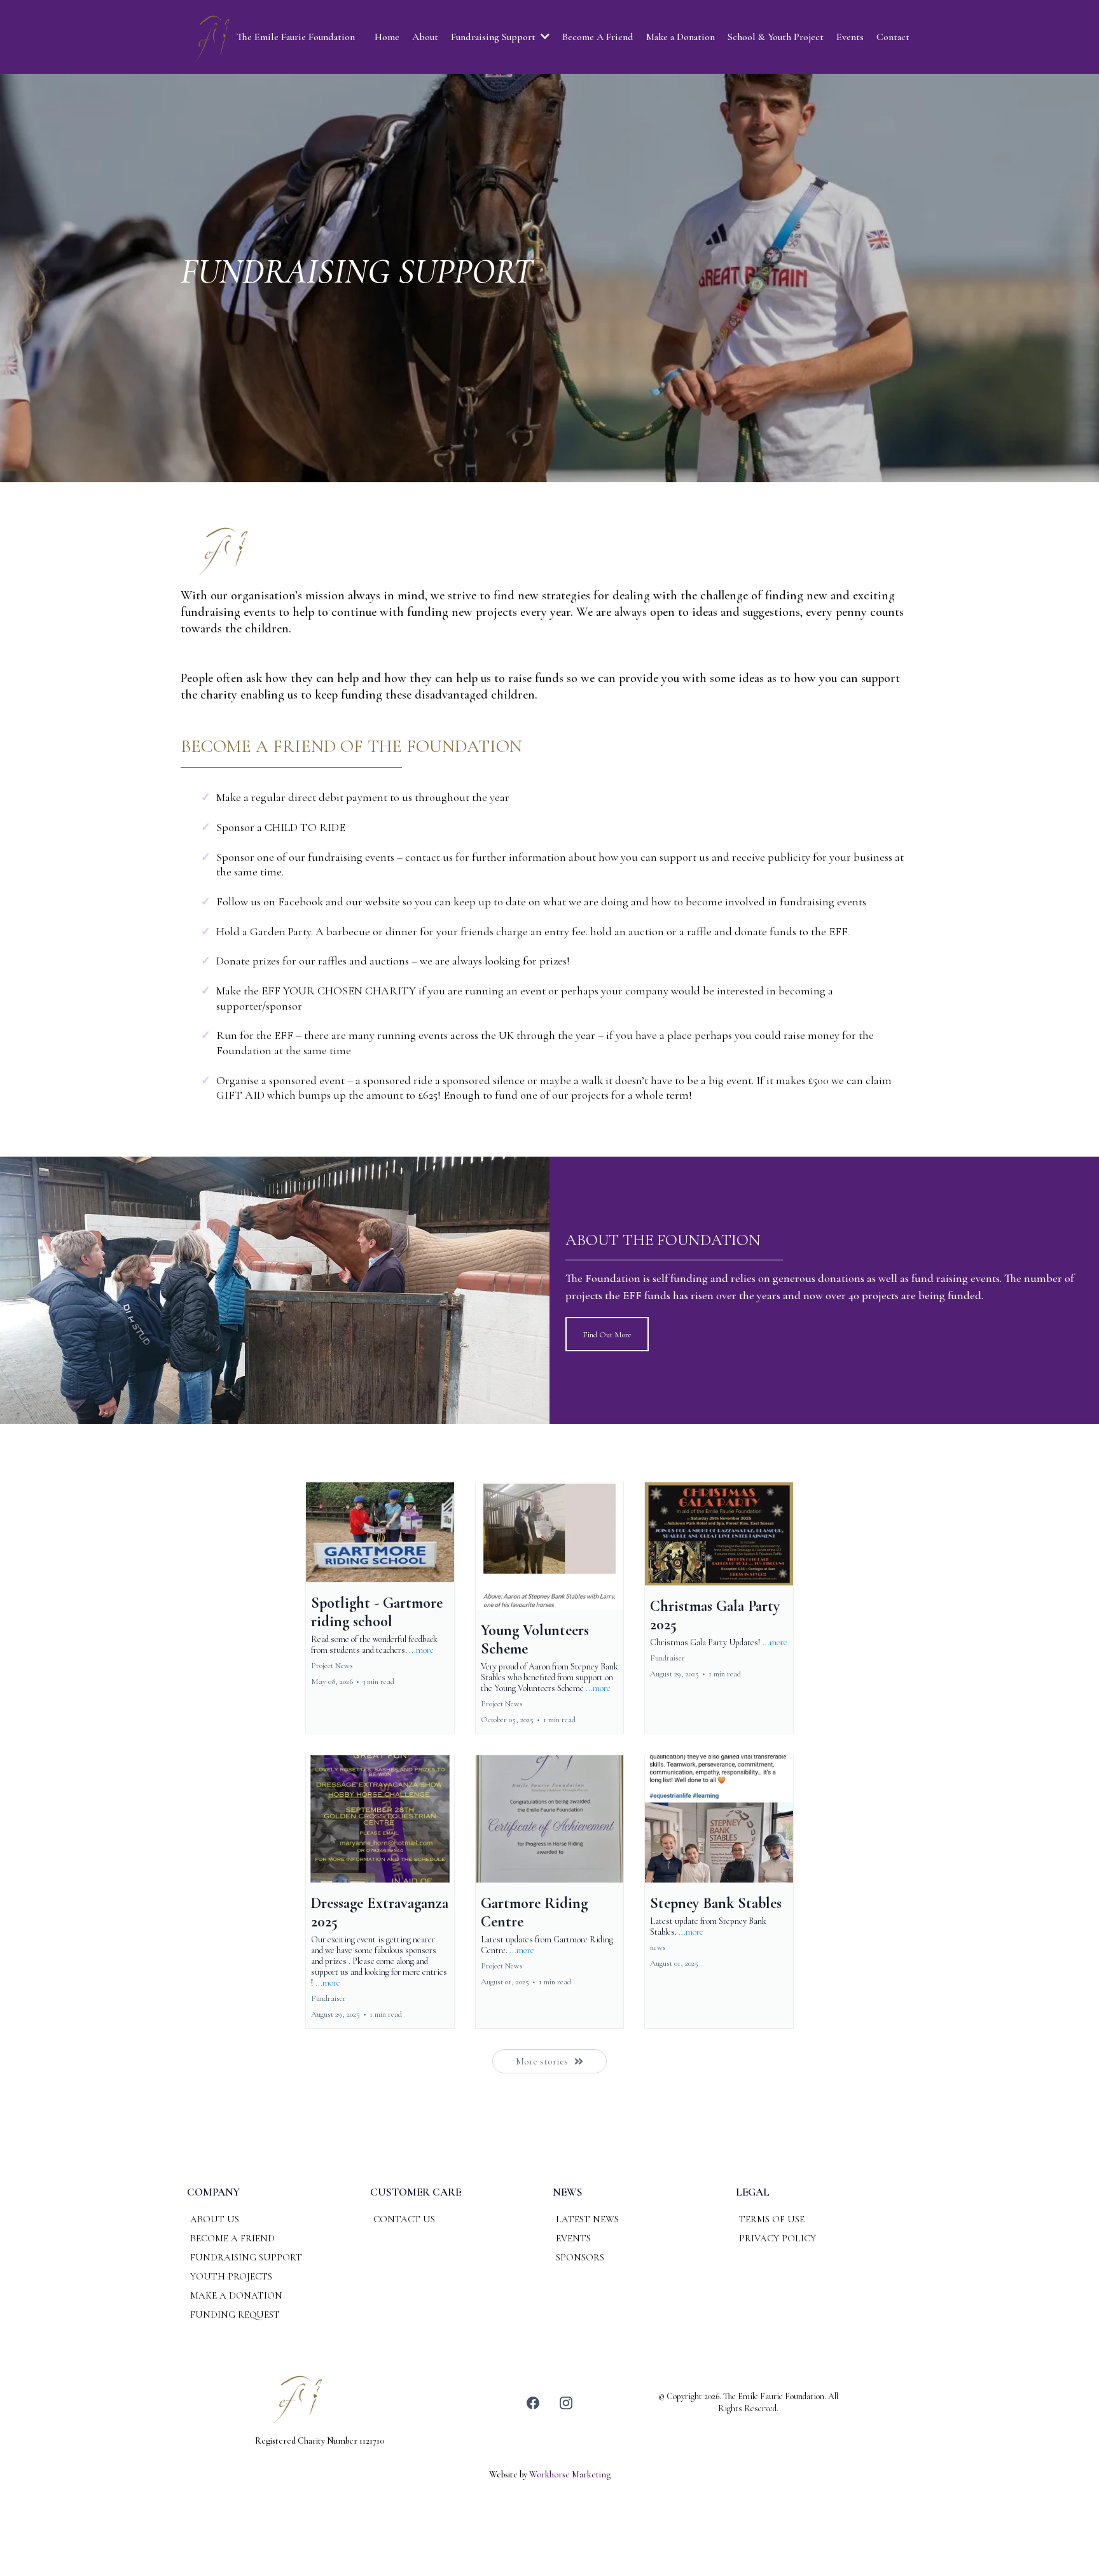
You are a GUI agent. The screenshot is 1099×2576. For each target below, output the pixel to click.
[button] (380, 1608)
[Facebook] (533, 2403)
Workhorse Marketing (570, 2475)
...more (421, 1650)
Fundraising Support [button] (494, 37)
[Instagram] (566, 2403)
